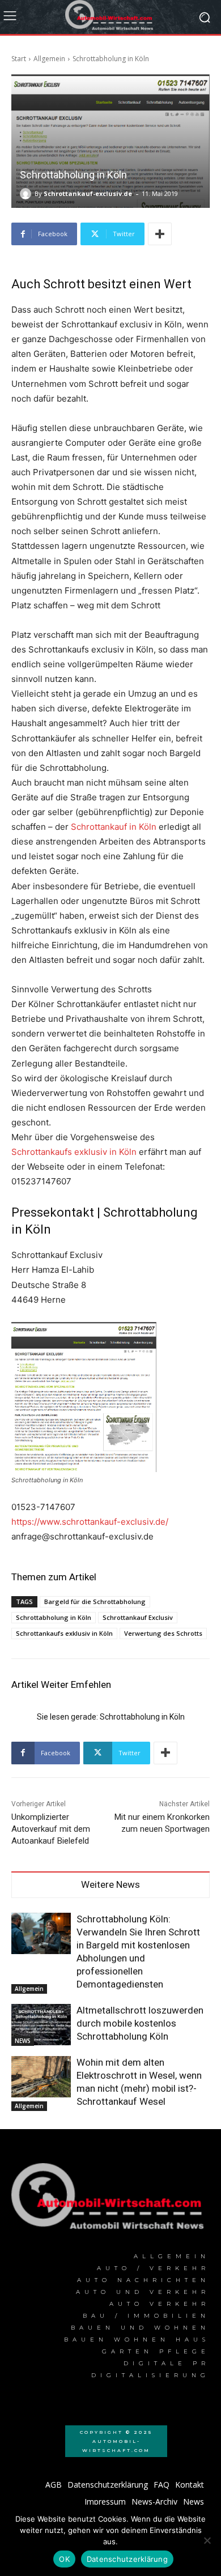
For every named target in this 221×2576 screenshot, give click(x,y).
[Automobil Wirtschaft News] (110, 2200)
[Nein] (207, 2540)
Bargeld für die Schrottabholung (95, 1602)
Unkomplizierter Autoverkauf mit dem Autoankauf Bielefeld (51, 1829)
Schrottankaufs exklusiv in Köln (74, 1152)
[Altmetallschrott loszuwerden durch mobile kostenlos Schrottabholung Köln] (41, 2025)
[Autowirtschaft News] (110, 17)
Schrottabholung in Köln (54, 1617)
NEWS (23, 2041)
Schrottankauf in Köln (114, 827)
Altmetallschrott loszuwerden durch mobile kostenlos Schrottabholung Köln (140, 2023)
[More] (160, 234)
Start (19, 59)
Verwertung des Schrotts (163, 1633)
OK (64, 2559)
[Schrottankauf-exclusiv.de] (27, 194)
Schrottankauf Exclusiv (138, 1617)
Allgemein (49, 59)
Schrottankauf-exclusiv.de (88, 193)
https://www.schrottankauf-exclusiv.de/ (90, 1522)
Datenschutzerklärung (127, 2559)
